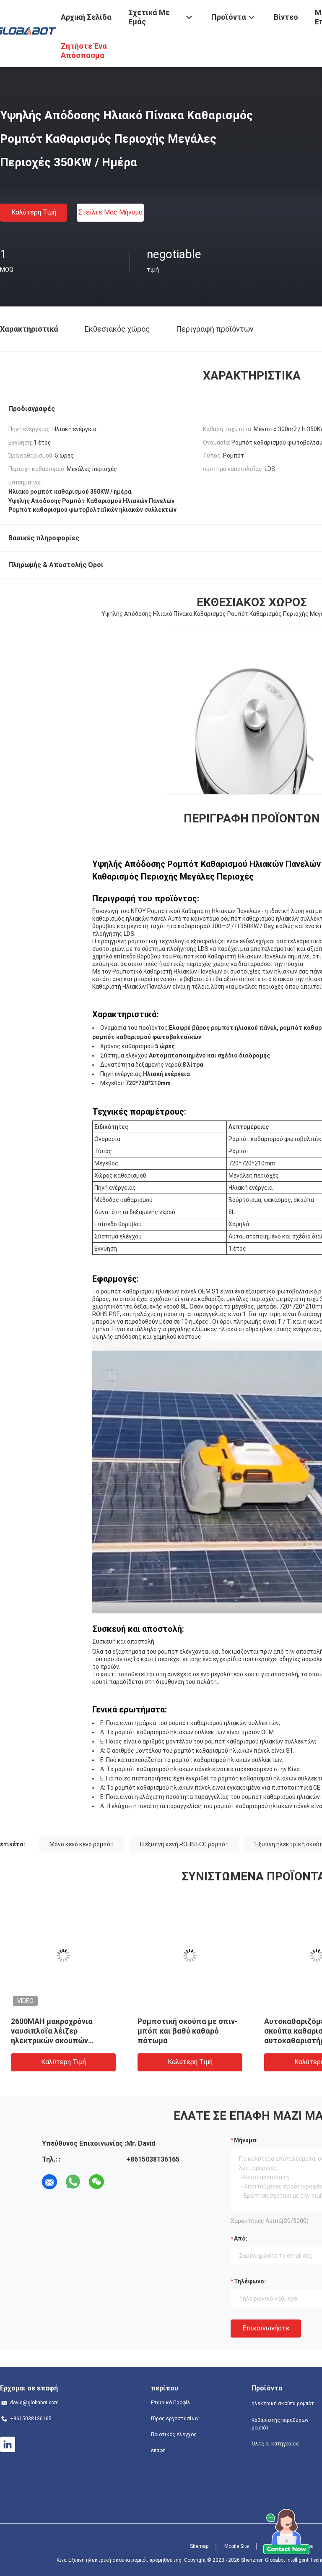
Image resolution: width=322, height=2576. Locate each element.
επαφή (158, 2450)
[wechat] (96, 2182)
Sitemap (199, 2546)
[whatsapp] (73, 2182)
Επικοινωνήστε (266, 2328)
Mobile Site (236, 2546)
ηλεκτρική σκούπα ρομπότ (283, 2403)
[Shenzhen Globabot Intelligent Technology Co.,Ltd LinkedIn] (8, 2445)
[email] (49, 2182)
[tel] (120, 2182)
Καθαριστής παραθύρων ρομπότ (280, 2424)
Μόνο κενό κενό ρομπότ (82, 1844)
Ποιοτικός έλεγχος (174, 2435)
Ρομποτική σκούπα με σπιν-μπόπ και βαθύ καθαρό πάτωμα (188, 2031)
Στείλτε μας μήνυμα (110, 212)
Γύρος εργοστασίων (175, 2419)
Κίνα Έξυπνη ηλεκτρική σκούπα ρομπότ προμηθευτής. (120, 2560)
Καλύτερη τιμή (34, 212)
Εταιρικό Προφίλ (171, 2403)
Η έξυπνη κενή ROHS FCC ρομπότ (184, 1844)
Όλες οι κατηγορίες (275, 2444)
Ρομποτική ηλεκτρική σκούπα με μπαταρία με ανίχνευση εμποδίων (54, 2031)
